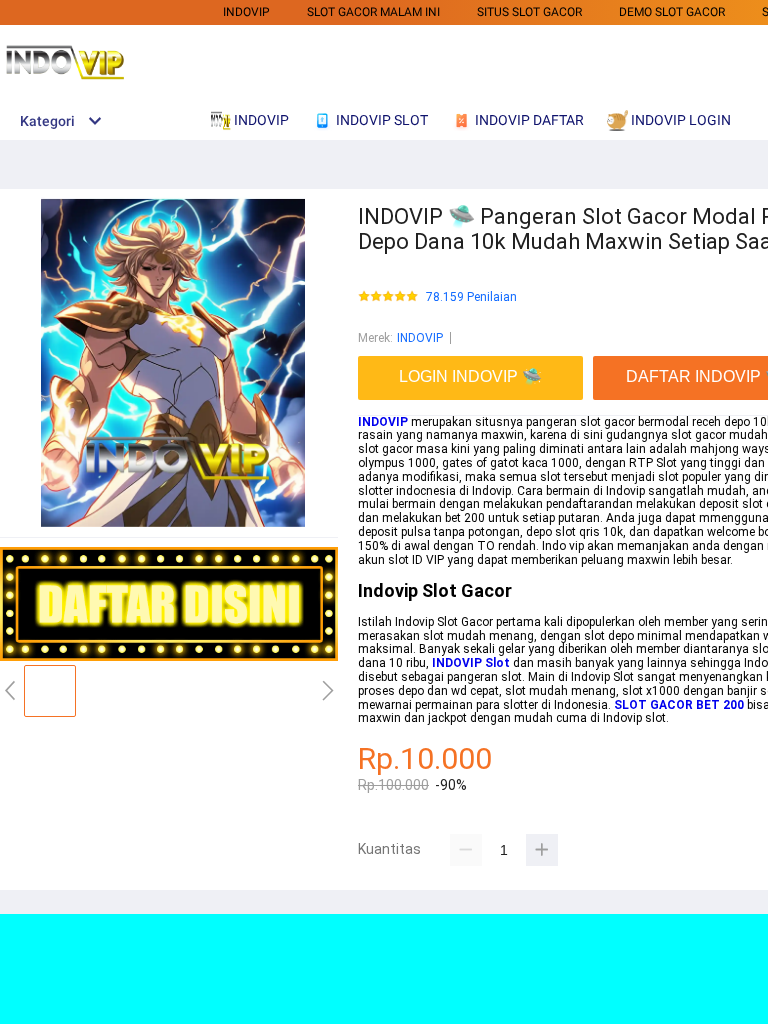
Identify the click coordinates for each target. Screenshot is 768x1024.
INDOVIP (246, 12)
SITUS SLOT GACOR (529, 12)
